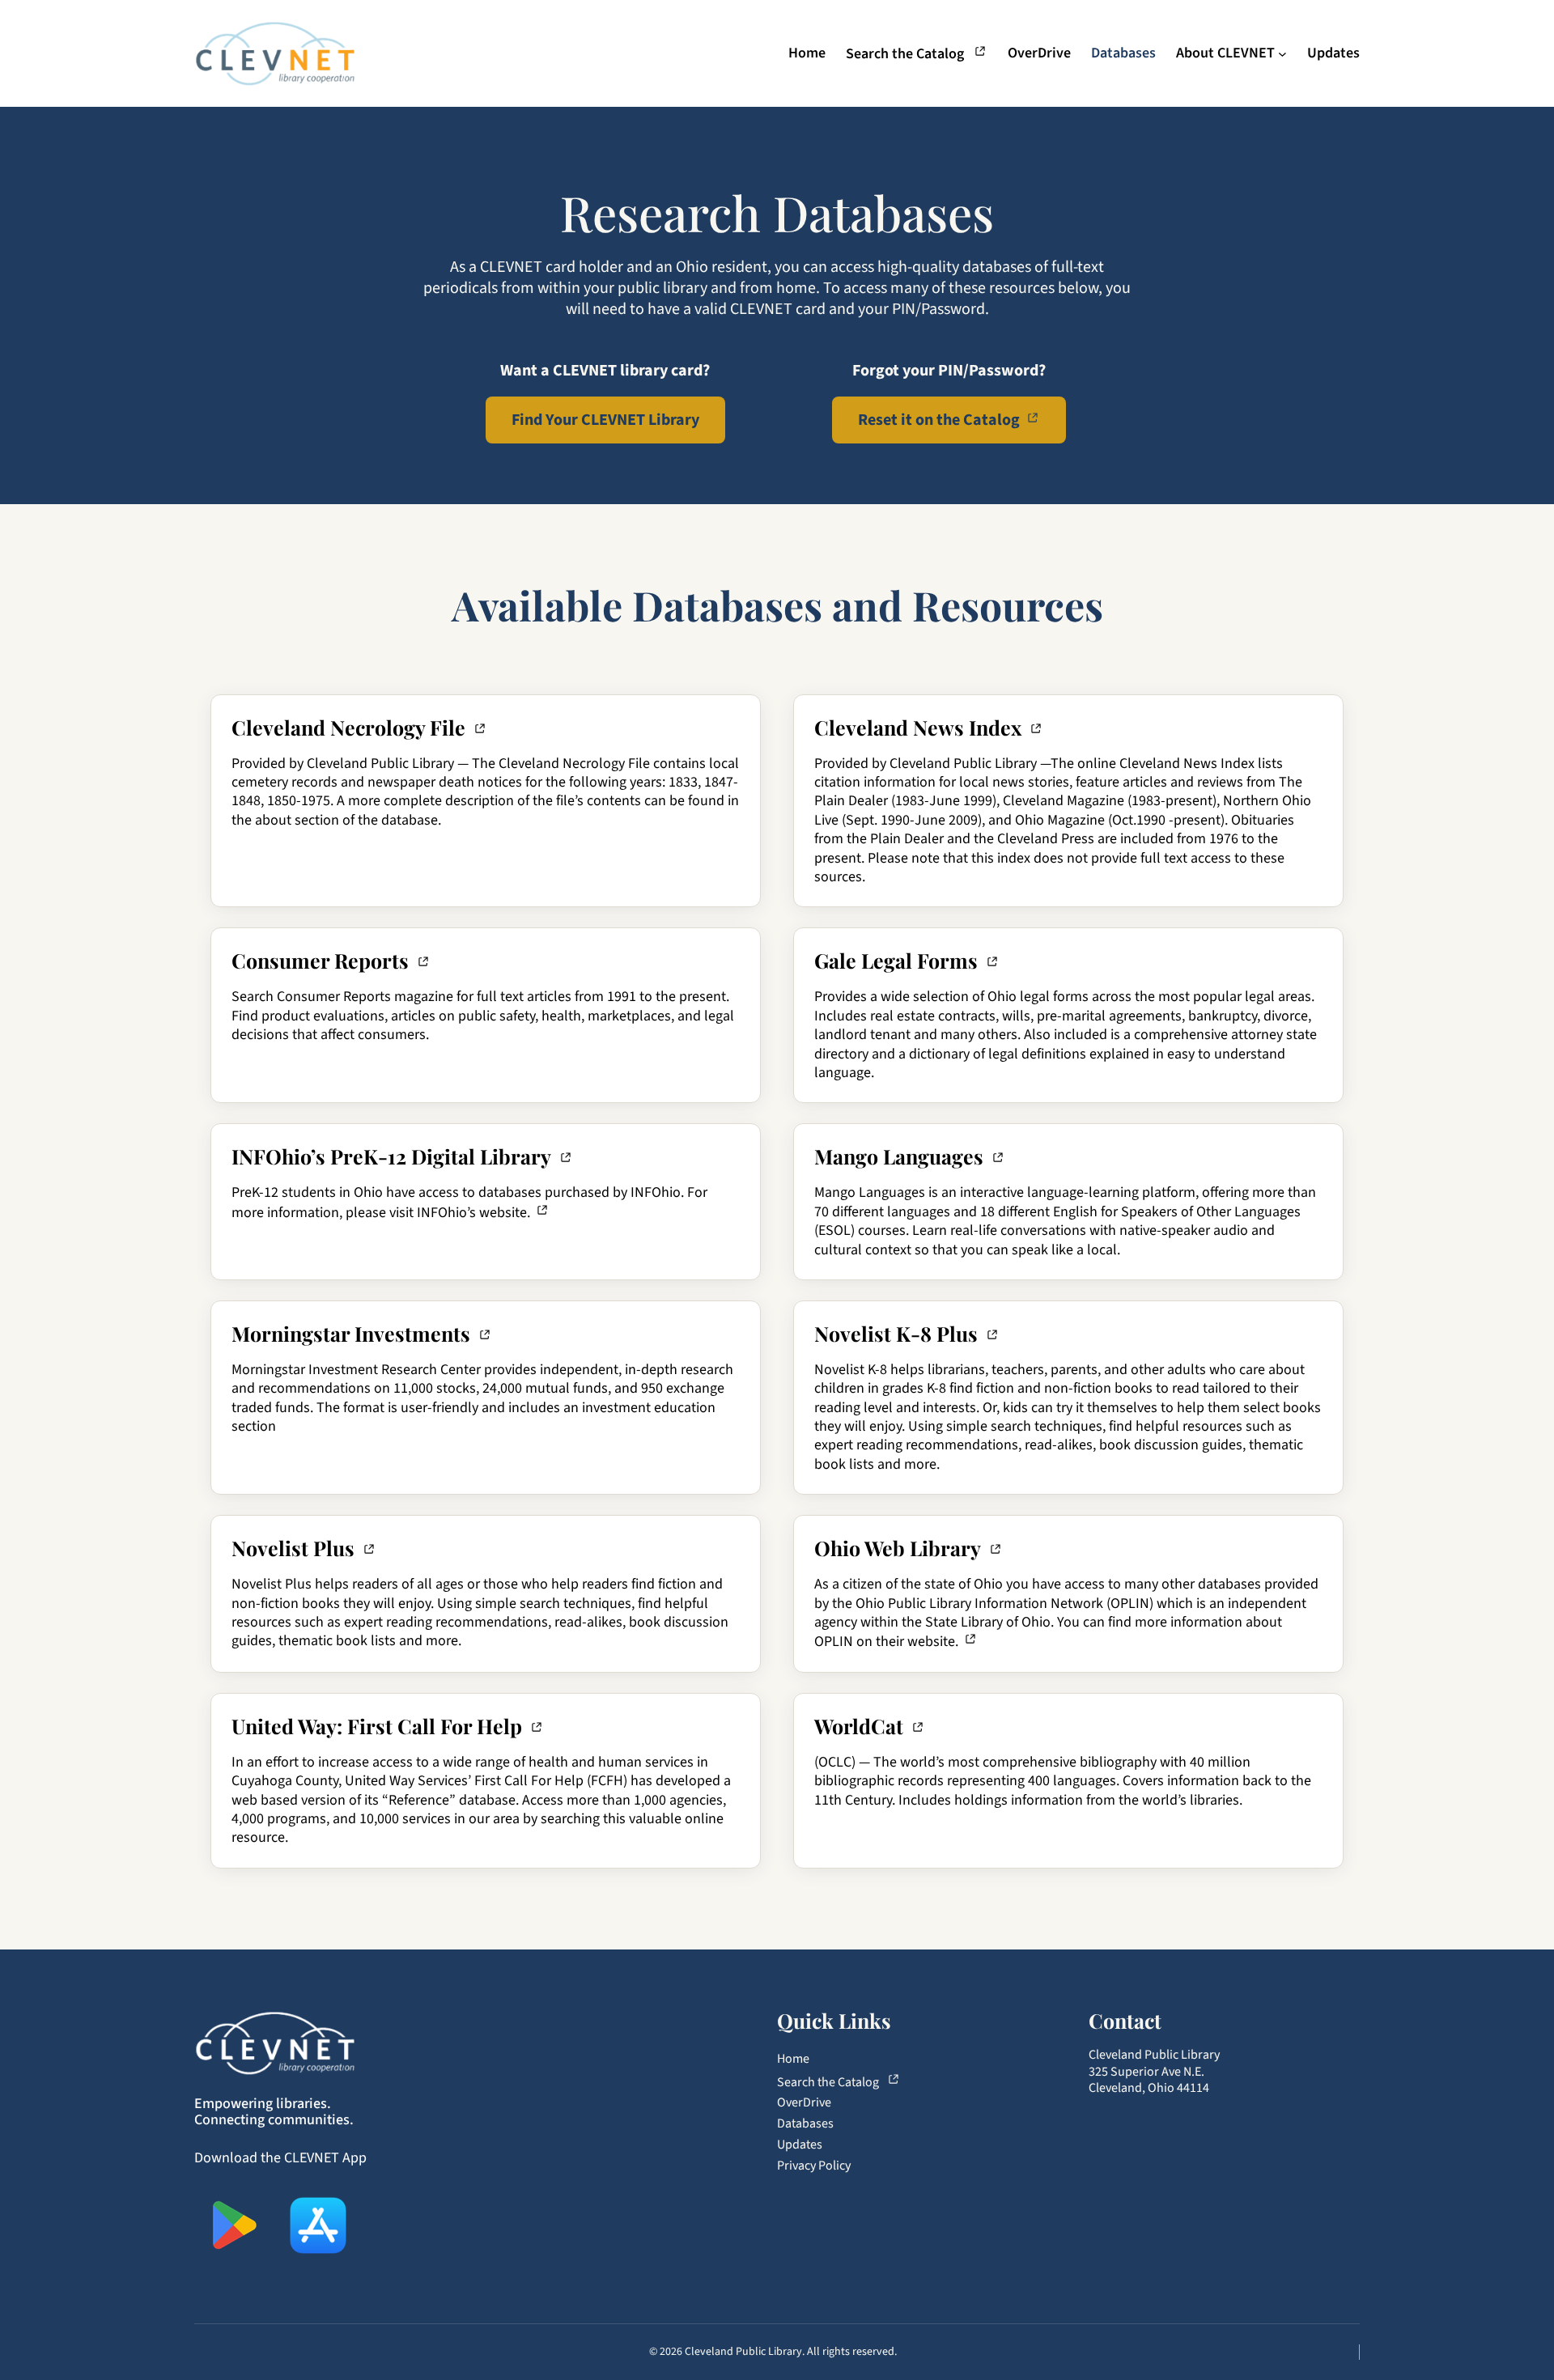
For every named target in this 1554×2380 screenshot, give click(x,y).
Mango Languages (899, 1156)
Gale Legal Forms (896, 960)
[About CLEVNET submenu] (1282, 53)
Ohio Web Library (898, 1548)
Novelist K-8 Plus (896, 1333)
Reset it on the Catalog (939, 420)
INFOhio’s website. (473, 1213)
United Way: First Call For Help (377, 1726)
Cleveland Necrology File (348, 727)
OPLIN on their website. (886, 1642)
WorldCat (859, 1726)
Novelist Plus (293, 1548)
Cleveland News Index (918, 727)
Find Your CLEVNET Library (605, 420)
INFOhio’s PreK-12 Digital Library (391, 1156)
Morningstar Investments (351, 1333)
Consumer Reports (320, 960)
